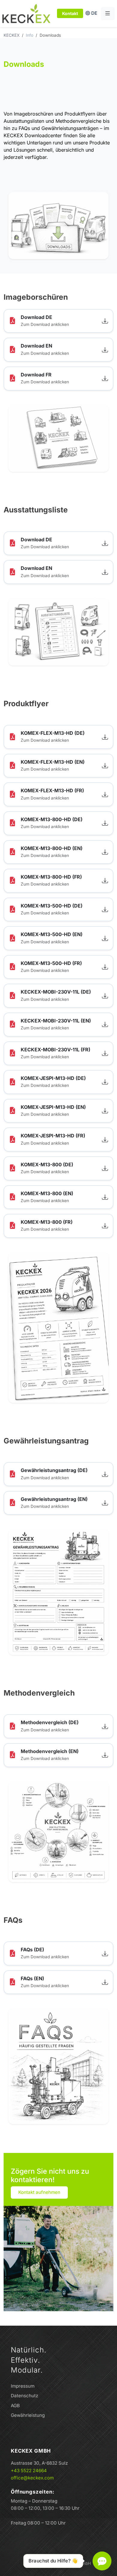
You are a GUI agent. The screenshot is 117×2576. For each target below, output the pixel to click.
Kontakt (70, 13)
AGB (15, 2406)
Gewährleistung (28, 2415)
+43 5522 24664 (29, 2471)
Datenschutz (24, 2396)
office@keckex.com (32, 2478)
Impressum (23, 2386)
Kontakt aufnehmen (39, 2192)
